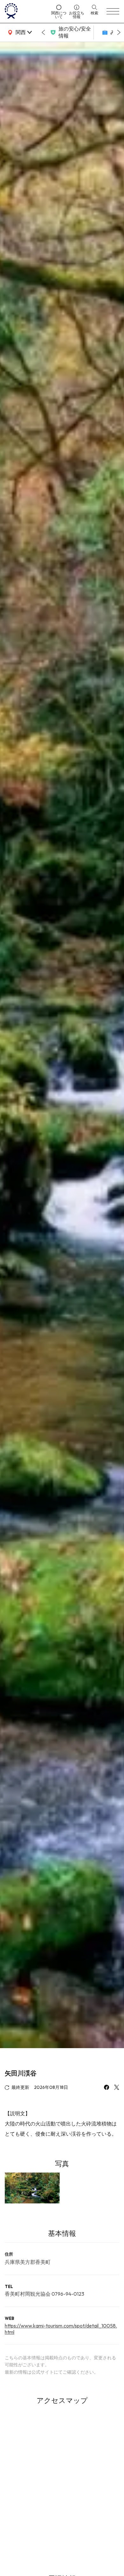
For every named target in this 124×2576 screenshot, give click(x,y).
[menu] (113, 11)
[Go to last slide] (43, 32)
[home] (26, 11)
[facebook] (107, 2088)
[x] (117, 2088)
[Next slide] (119, 32)
